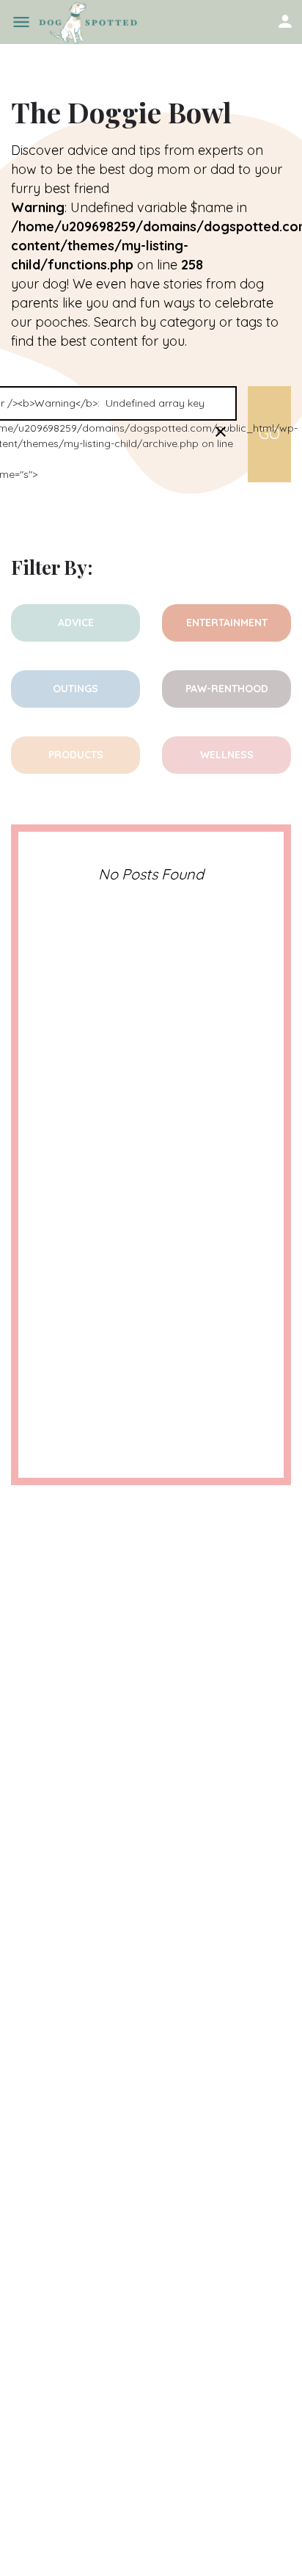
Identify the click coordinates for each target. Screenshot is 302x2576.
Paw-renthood (227, 689)
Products (76, 755)
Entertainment (227, 623)
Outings (75, 689)
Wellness (227, 755)
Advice (76, 623)
